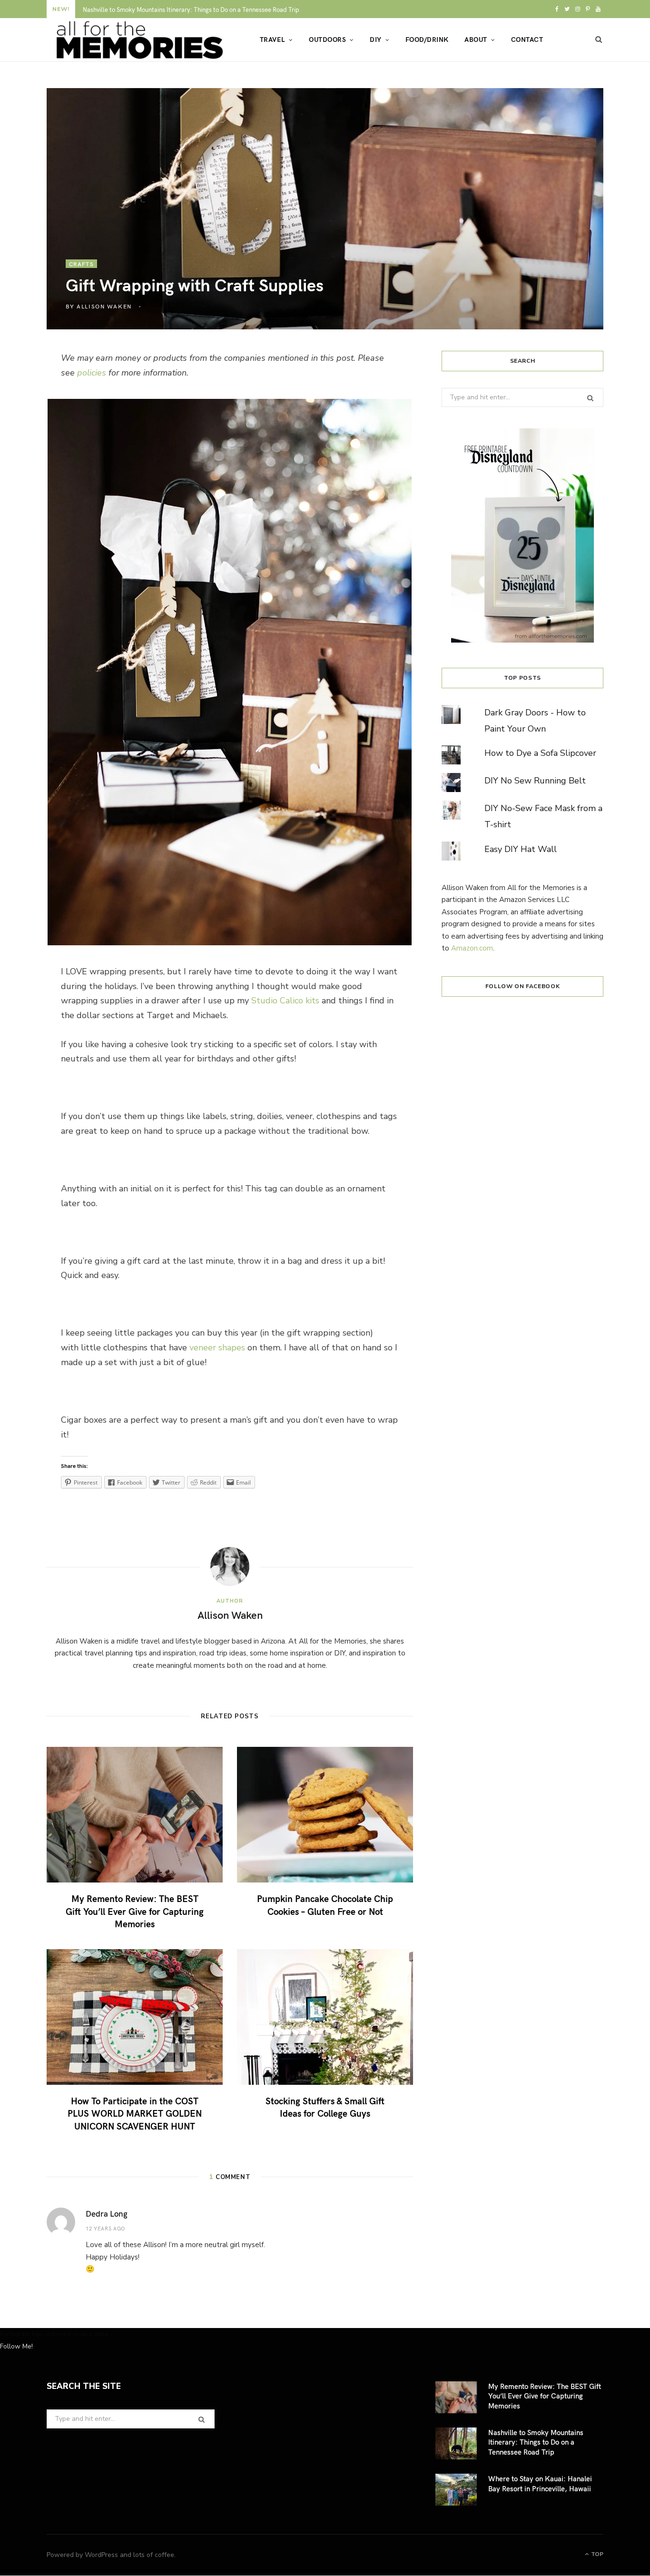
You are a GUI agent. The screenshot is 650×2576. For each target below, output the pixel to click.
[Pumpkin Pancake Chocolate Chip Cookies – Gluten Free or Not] (325, 1815)
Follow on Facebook (523, 986)
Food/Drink (427, 39)
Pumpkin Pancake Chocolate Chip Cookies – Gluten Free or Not (325, 1905)
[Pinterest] (25, 440)
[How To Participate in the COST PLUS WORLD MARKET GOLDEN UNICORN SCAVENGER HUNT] (135, 2017)
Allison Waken (104, 306)
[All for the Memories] (138, 40)
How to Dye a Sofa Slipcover (540, 753)
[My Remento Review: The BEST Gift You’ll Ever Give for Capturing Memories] (135, 1815)
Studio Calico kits (285, 1001)
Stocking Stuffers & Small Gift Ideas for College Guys (325, 2107)
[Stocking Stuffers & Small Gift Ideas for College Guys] (325, 2017)
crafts (81, 264)
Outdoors (327, 39)
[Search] (599, 40)
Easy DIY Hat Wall (521, 849)
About (476, 39)
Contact (527, 39)
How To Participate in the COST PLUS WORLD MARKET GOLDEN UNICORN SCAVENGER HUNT (135, 2113)
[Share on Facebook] (25, 389)
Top (596, 2554)
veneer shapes (217, 1347)
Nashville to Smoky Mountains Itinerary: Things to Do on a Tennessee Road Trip (191, 10)
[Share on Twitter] (25, 415)
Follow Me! (16, 2346)
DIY (375, 39)
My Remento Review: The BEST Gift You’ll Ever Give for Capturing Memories (135, 1911)
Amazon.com (472, 948)
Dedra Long (107, 2213)
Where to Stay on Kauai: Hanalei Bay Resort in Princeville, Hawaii (540, 2483)
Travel (272, 39)
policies (92, 373)
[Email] (25, 465)
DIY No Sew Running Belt (535, 781)
